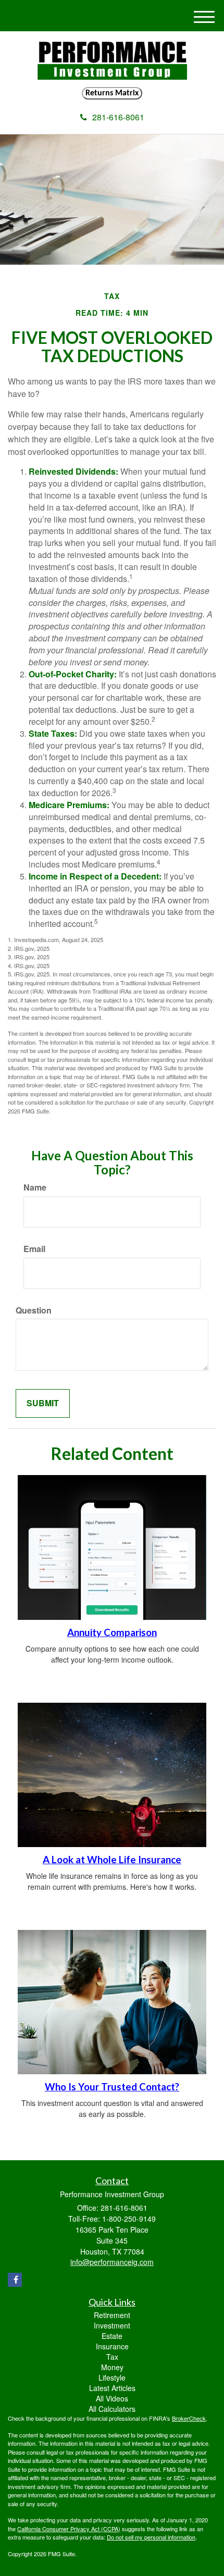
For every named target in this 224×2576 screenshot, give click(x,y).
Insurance (112, 2346)
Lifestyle (112, 2377)
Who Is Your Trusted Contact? (112, 2087)
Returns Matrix (112, 93)
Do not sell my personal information (151, 2537)
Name (35, 1187)
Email (34, 1249)
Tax (112, 2357)
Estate (112, 2336)
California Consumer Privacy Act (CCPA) (69, 2529)
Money (112, 2367)
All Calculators (112, 2409)
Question (34, 1310)
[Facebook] (15, 2280)
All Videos (112, 2398)
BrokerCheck (189, 2418)
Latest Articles (112, 2388)
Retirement (112, 2315)
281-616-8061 (118, 117)
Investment (112, 2325)
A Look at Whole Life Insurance (112, 1860)
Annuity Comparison (112, 1632)
